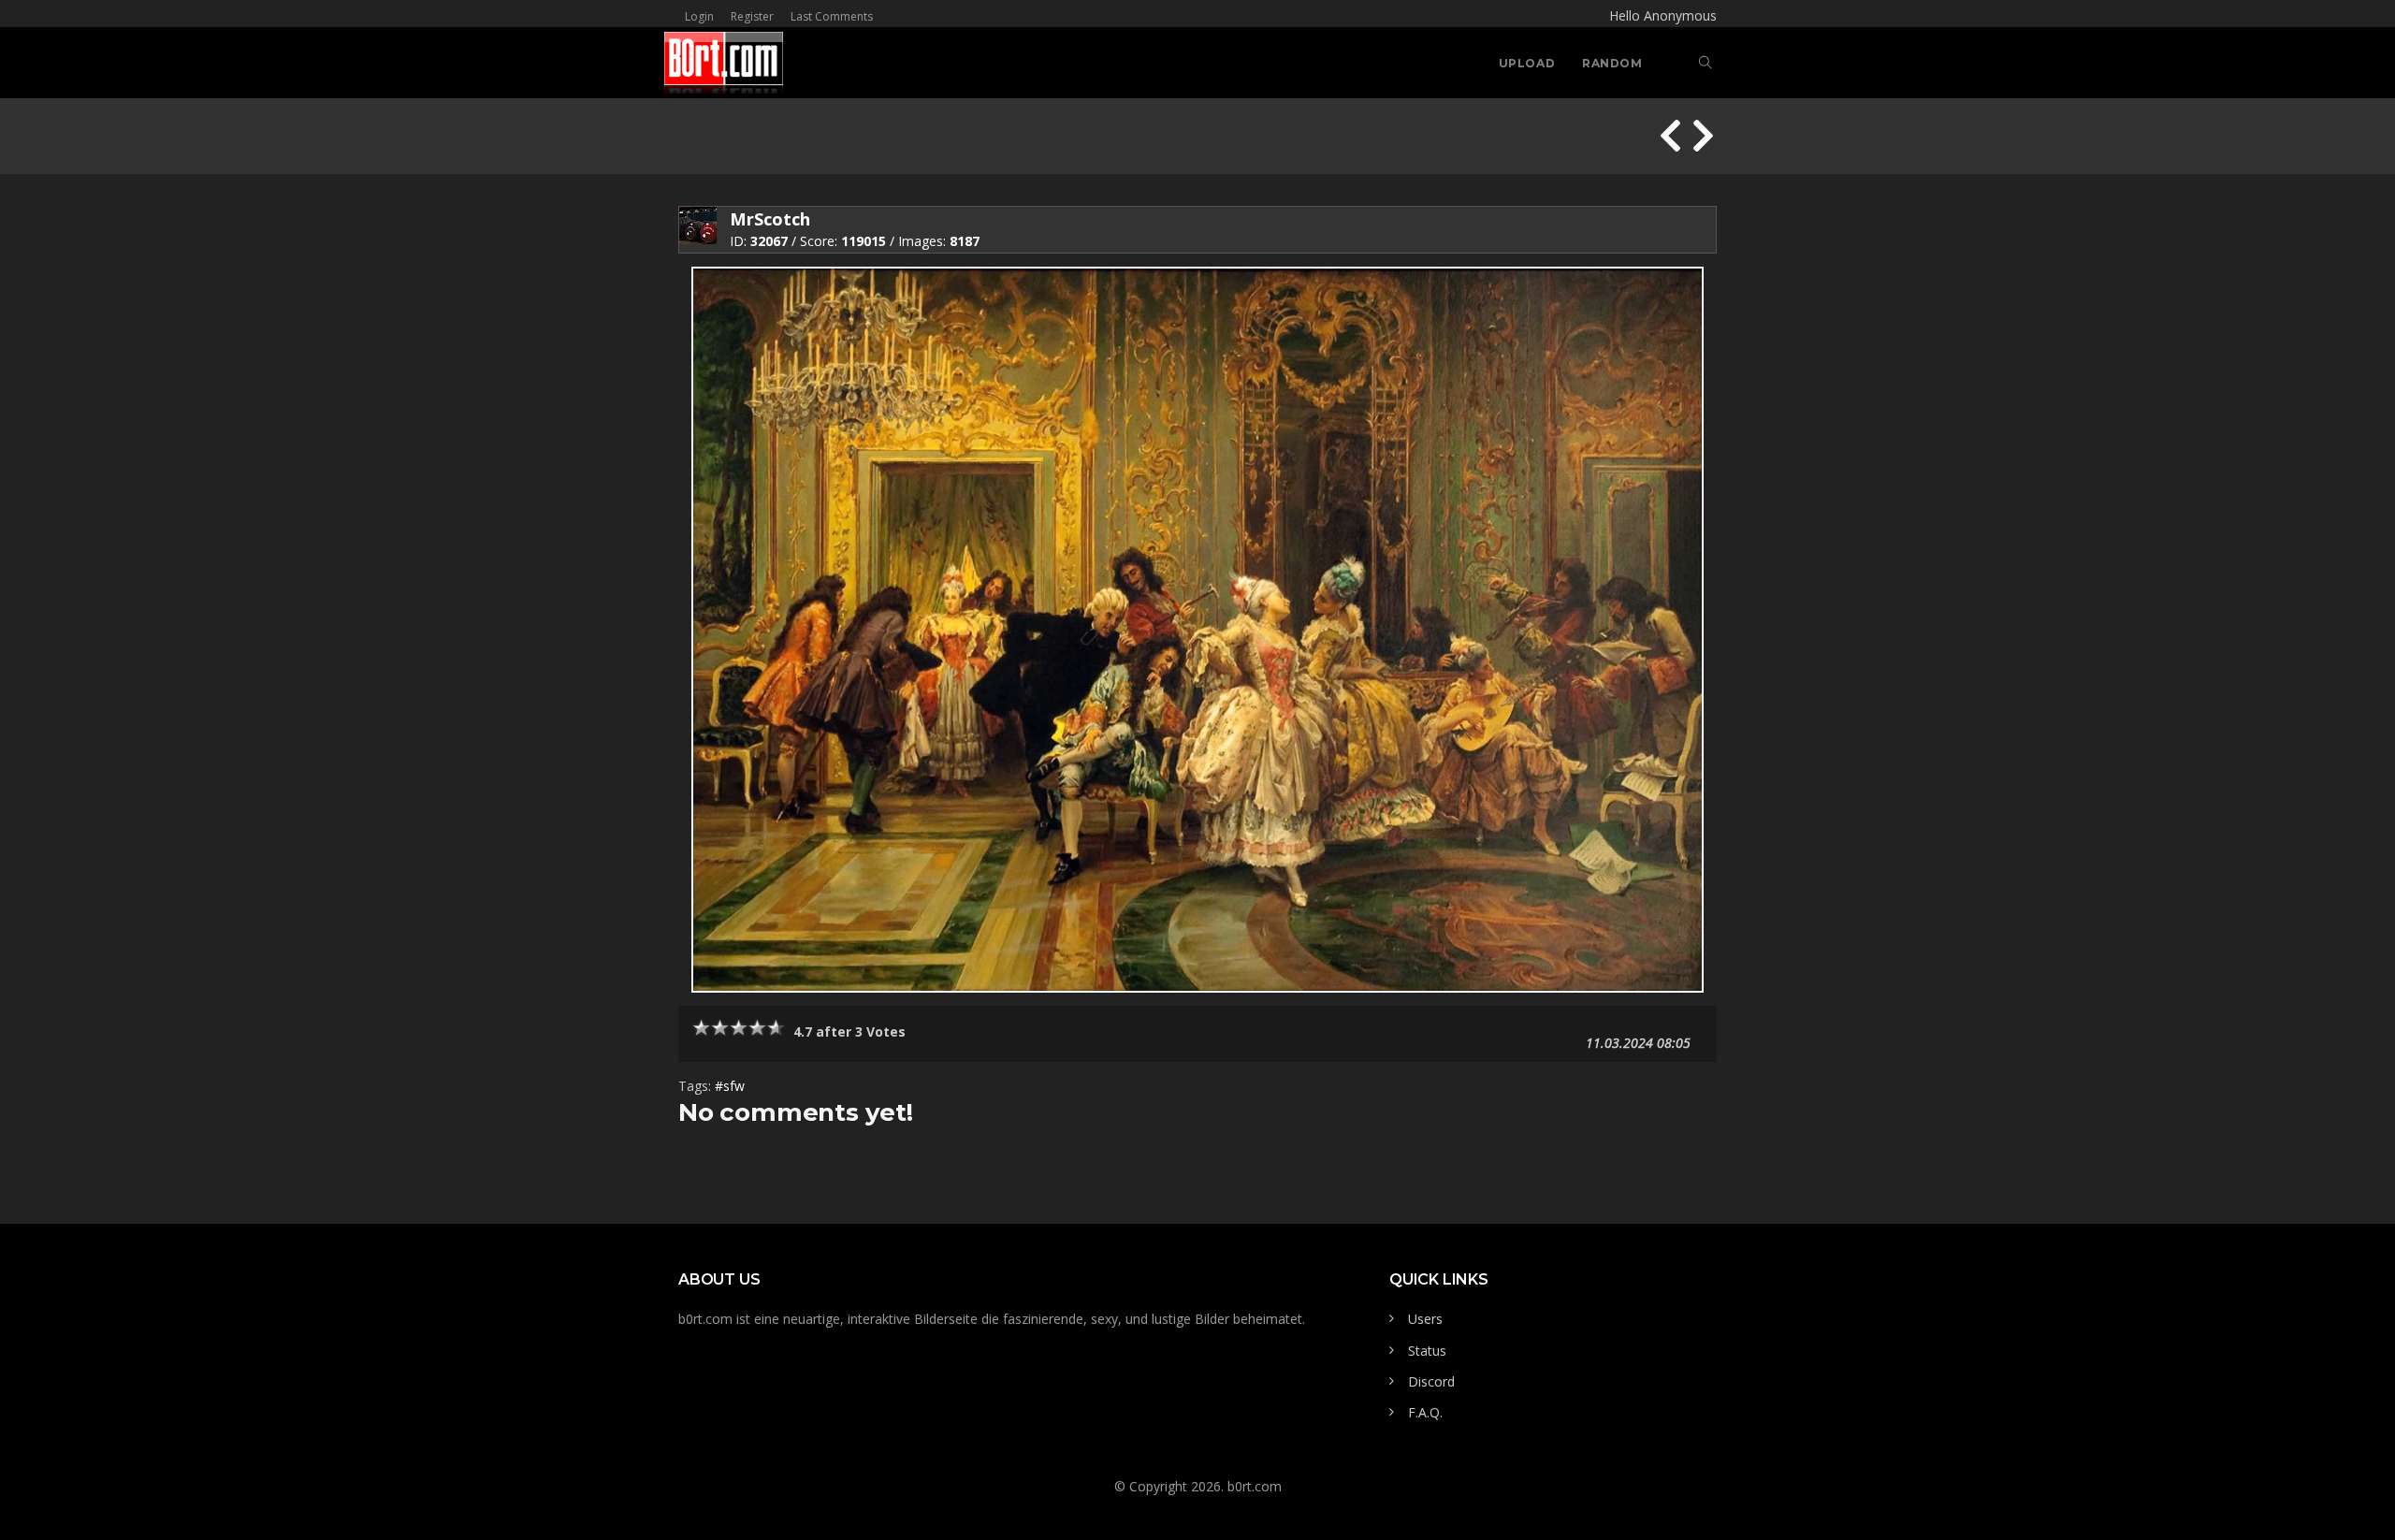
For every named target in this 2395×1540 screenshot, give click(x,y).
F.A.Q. (1425, 1412)
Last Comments (832, 16)
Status (1427, 1351)
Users (1425, 1319)
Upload (1527, 63)
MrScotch (770, 219)
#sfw (730, 1086)
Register (752, 16)
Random (1612, 63)
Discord (1431, 1381)
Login (699, 16)
